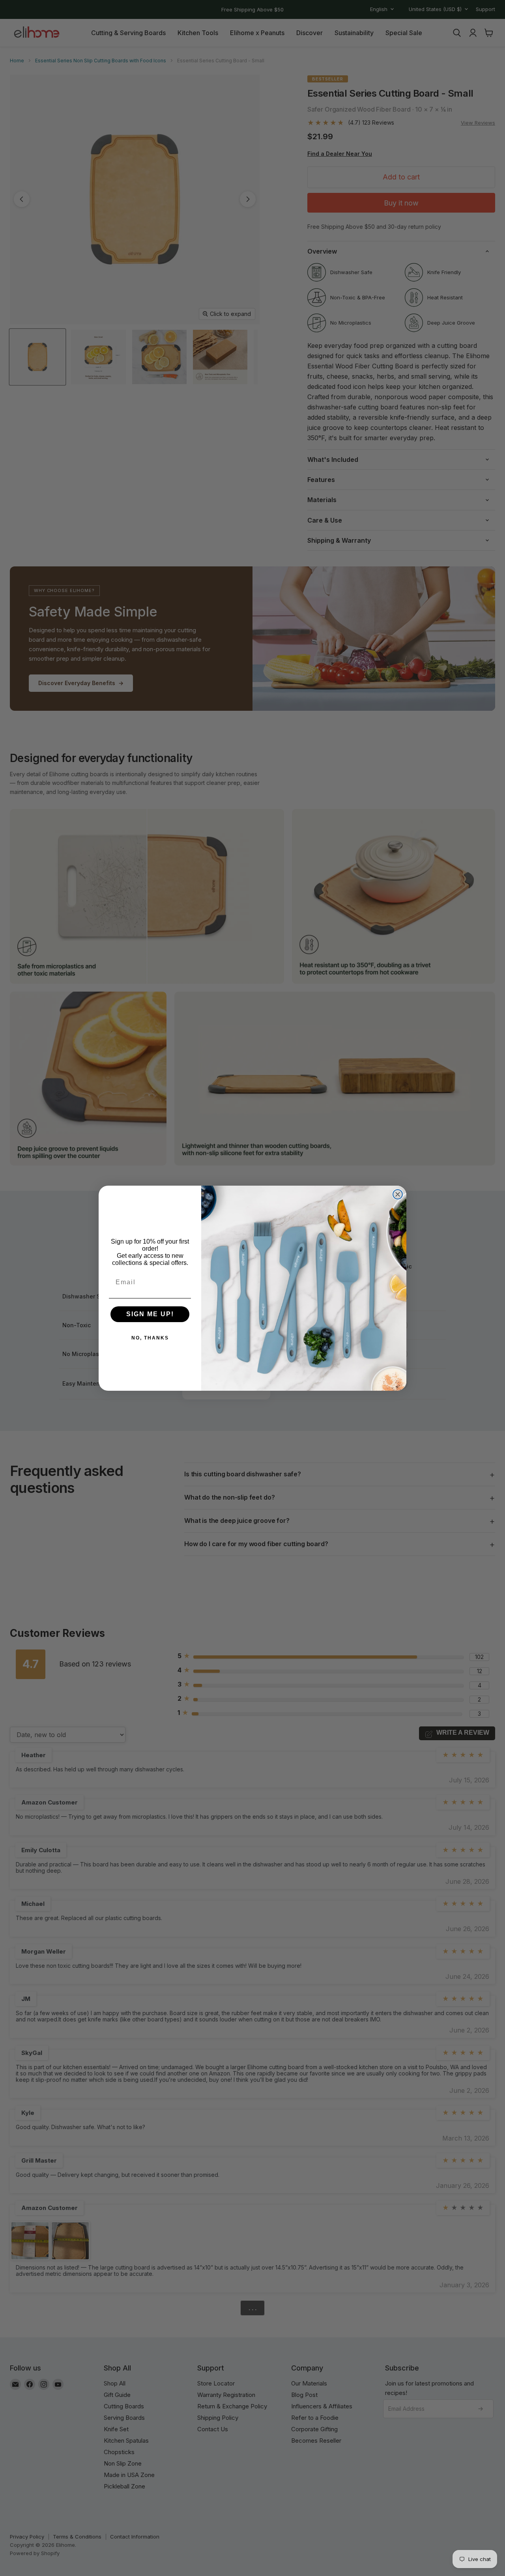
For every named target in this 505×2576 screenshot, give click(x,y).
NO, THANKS (150, 1338)
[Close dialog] (398, 1194)
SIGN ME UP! (150, 1314)
